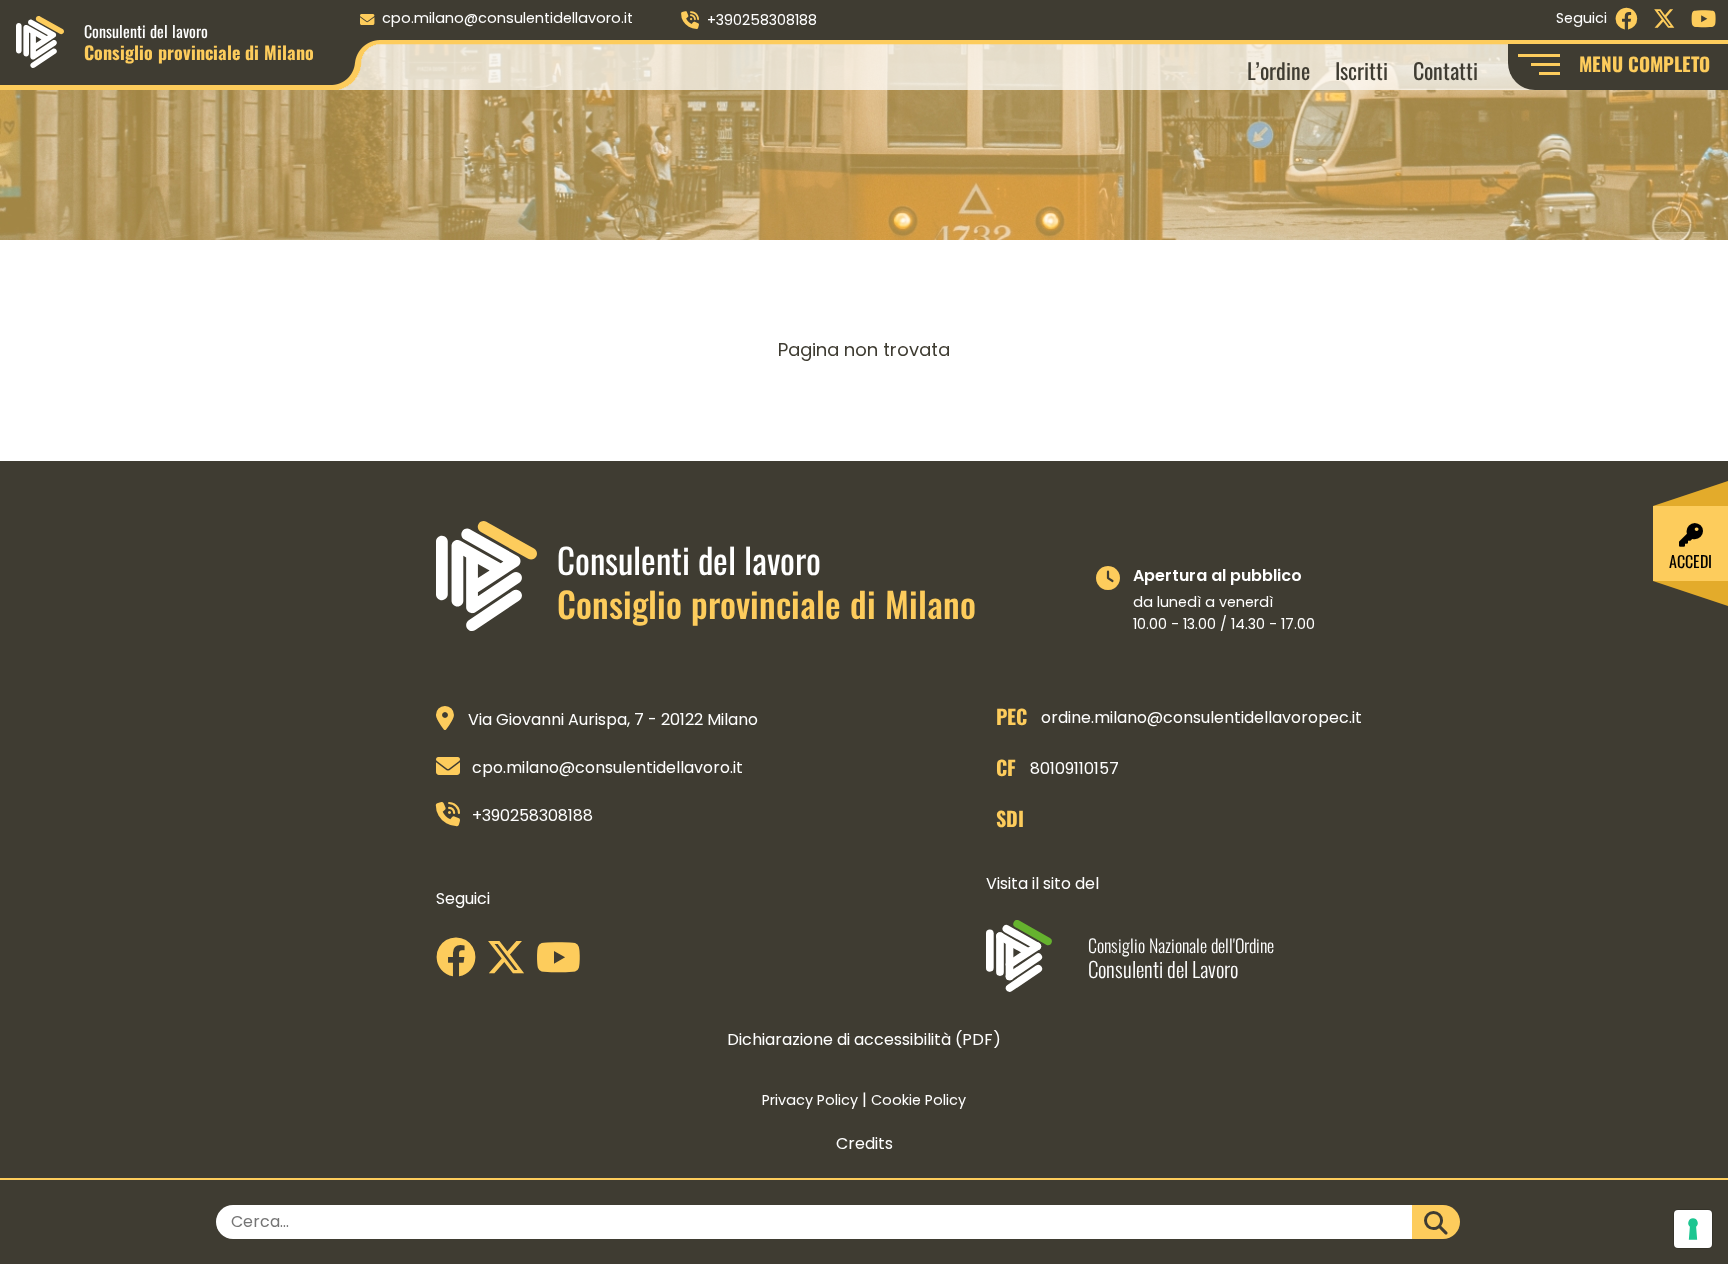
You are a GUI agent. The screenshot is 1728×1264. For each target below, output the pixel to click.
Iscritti (1361, 69)
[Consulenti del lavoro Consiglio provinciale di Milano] (40, 40)
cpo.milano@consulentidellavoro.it (507, 18)
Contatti (1445, 69)
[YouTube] (563, 964)
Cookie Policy (918, 1100)
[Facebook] (461, 964)
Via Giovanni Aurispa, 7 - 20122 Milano (613, 719)
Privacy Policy (810, 1100)
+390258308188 (762, 20)
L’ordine (1278, 69)
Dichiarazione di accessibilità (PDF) (864, 1039)
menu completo (1644, 63)
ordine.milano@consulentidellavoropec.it (1201, 717)
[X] (511, 964)
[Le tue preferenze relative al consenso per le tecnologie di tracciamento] (1693, 1229)
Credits (864, 1143)
